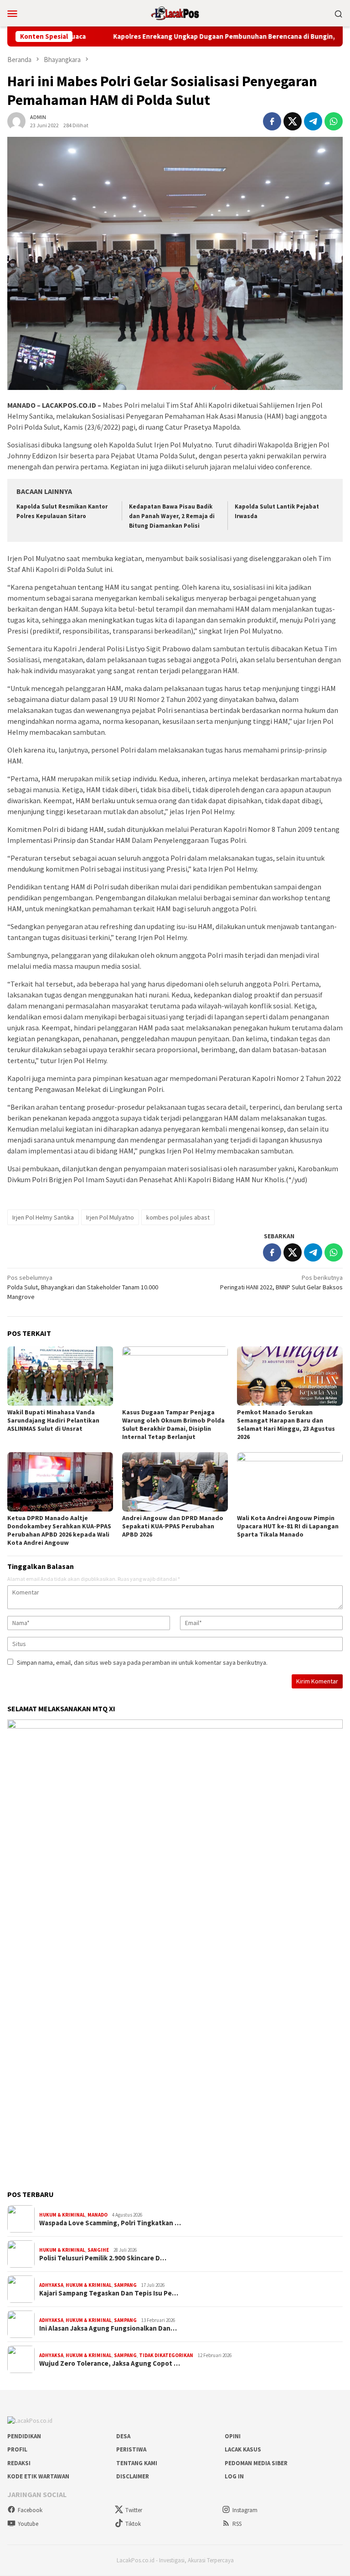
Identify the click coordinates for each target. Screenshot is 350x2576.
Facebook (30, 2510)
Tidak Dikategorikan (166, 2355)
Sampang (125, 2285)
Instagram (245, 2510)
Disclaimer (133, 2476)
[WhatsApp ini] (334, 121)
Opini (233, 2436)
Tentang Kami (137, 2463)
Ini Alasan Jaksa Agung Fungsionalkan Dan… (108, 2328)
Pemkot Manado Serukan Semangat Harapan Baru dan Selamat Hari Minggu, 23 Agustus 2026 (286, 1424)
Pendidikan (24, 2436)
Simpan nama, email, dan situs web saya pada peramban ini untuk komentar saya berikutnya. (142, 1662)
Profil (17, 2449)
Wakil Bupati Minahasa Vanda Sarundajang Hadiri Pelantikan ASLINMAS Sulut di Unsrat (53, 1420)
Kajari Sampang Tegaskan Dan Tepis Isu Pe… (109, 2293)
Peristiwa (131, 2449)
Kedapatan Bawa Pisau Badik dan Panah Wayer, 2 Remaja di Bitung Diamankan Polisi (172, 516)
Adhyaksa (51, 2285)
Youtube (28, 2524)
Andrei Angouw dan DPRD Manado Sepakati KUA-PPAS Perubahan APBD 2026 (173, 1526)
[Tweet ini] (293, 121)
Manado (98, 2215)
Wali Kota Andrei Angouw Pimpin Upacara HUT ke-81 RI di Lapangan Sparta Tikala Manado (288, 1526)
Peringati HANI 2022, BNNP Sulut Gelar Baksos (281, 1282)
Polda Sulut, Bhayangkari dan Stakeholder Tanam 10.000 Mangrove (83, 1287)
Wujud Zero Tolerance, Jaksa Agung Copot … (110, 2363)
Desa (123, 2436)
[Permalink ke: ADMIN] (16, 120)
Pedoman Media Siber (256, 2463)
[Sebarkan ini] (272, 121)
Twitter (134, 2510)
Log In (234, 2476)
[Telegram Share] (313, 121)
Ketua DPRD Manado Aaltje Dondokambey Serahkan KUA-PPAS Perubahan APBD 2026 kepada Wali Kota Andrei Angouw (59, 1530)
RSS (237, 2524)
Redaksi (19, 2463)
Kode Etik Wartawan (38, 2476)
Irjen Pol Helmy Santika (43, 1217)
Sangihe (98, 2250)
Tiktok (133, 2524)
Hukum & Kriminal (62, 2215)
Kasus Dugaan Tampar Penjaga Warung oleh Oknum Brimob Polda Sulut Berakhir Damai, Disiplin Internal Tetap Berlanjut (173, 1424)
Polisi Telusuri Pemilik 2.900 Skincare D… (103, 2258)
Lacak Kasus (243, 2449)
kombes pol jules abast (178, 1217)
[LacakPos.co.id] (175, 12)
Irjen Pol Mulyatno (110, 1217)
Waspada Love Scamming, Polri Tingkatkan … (110, 2223)
